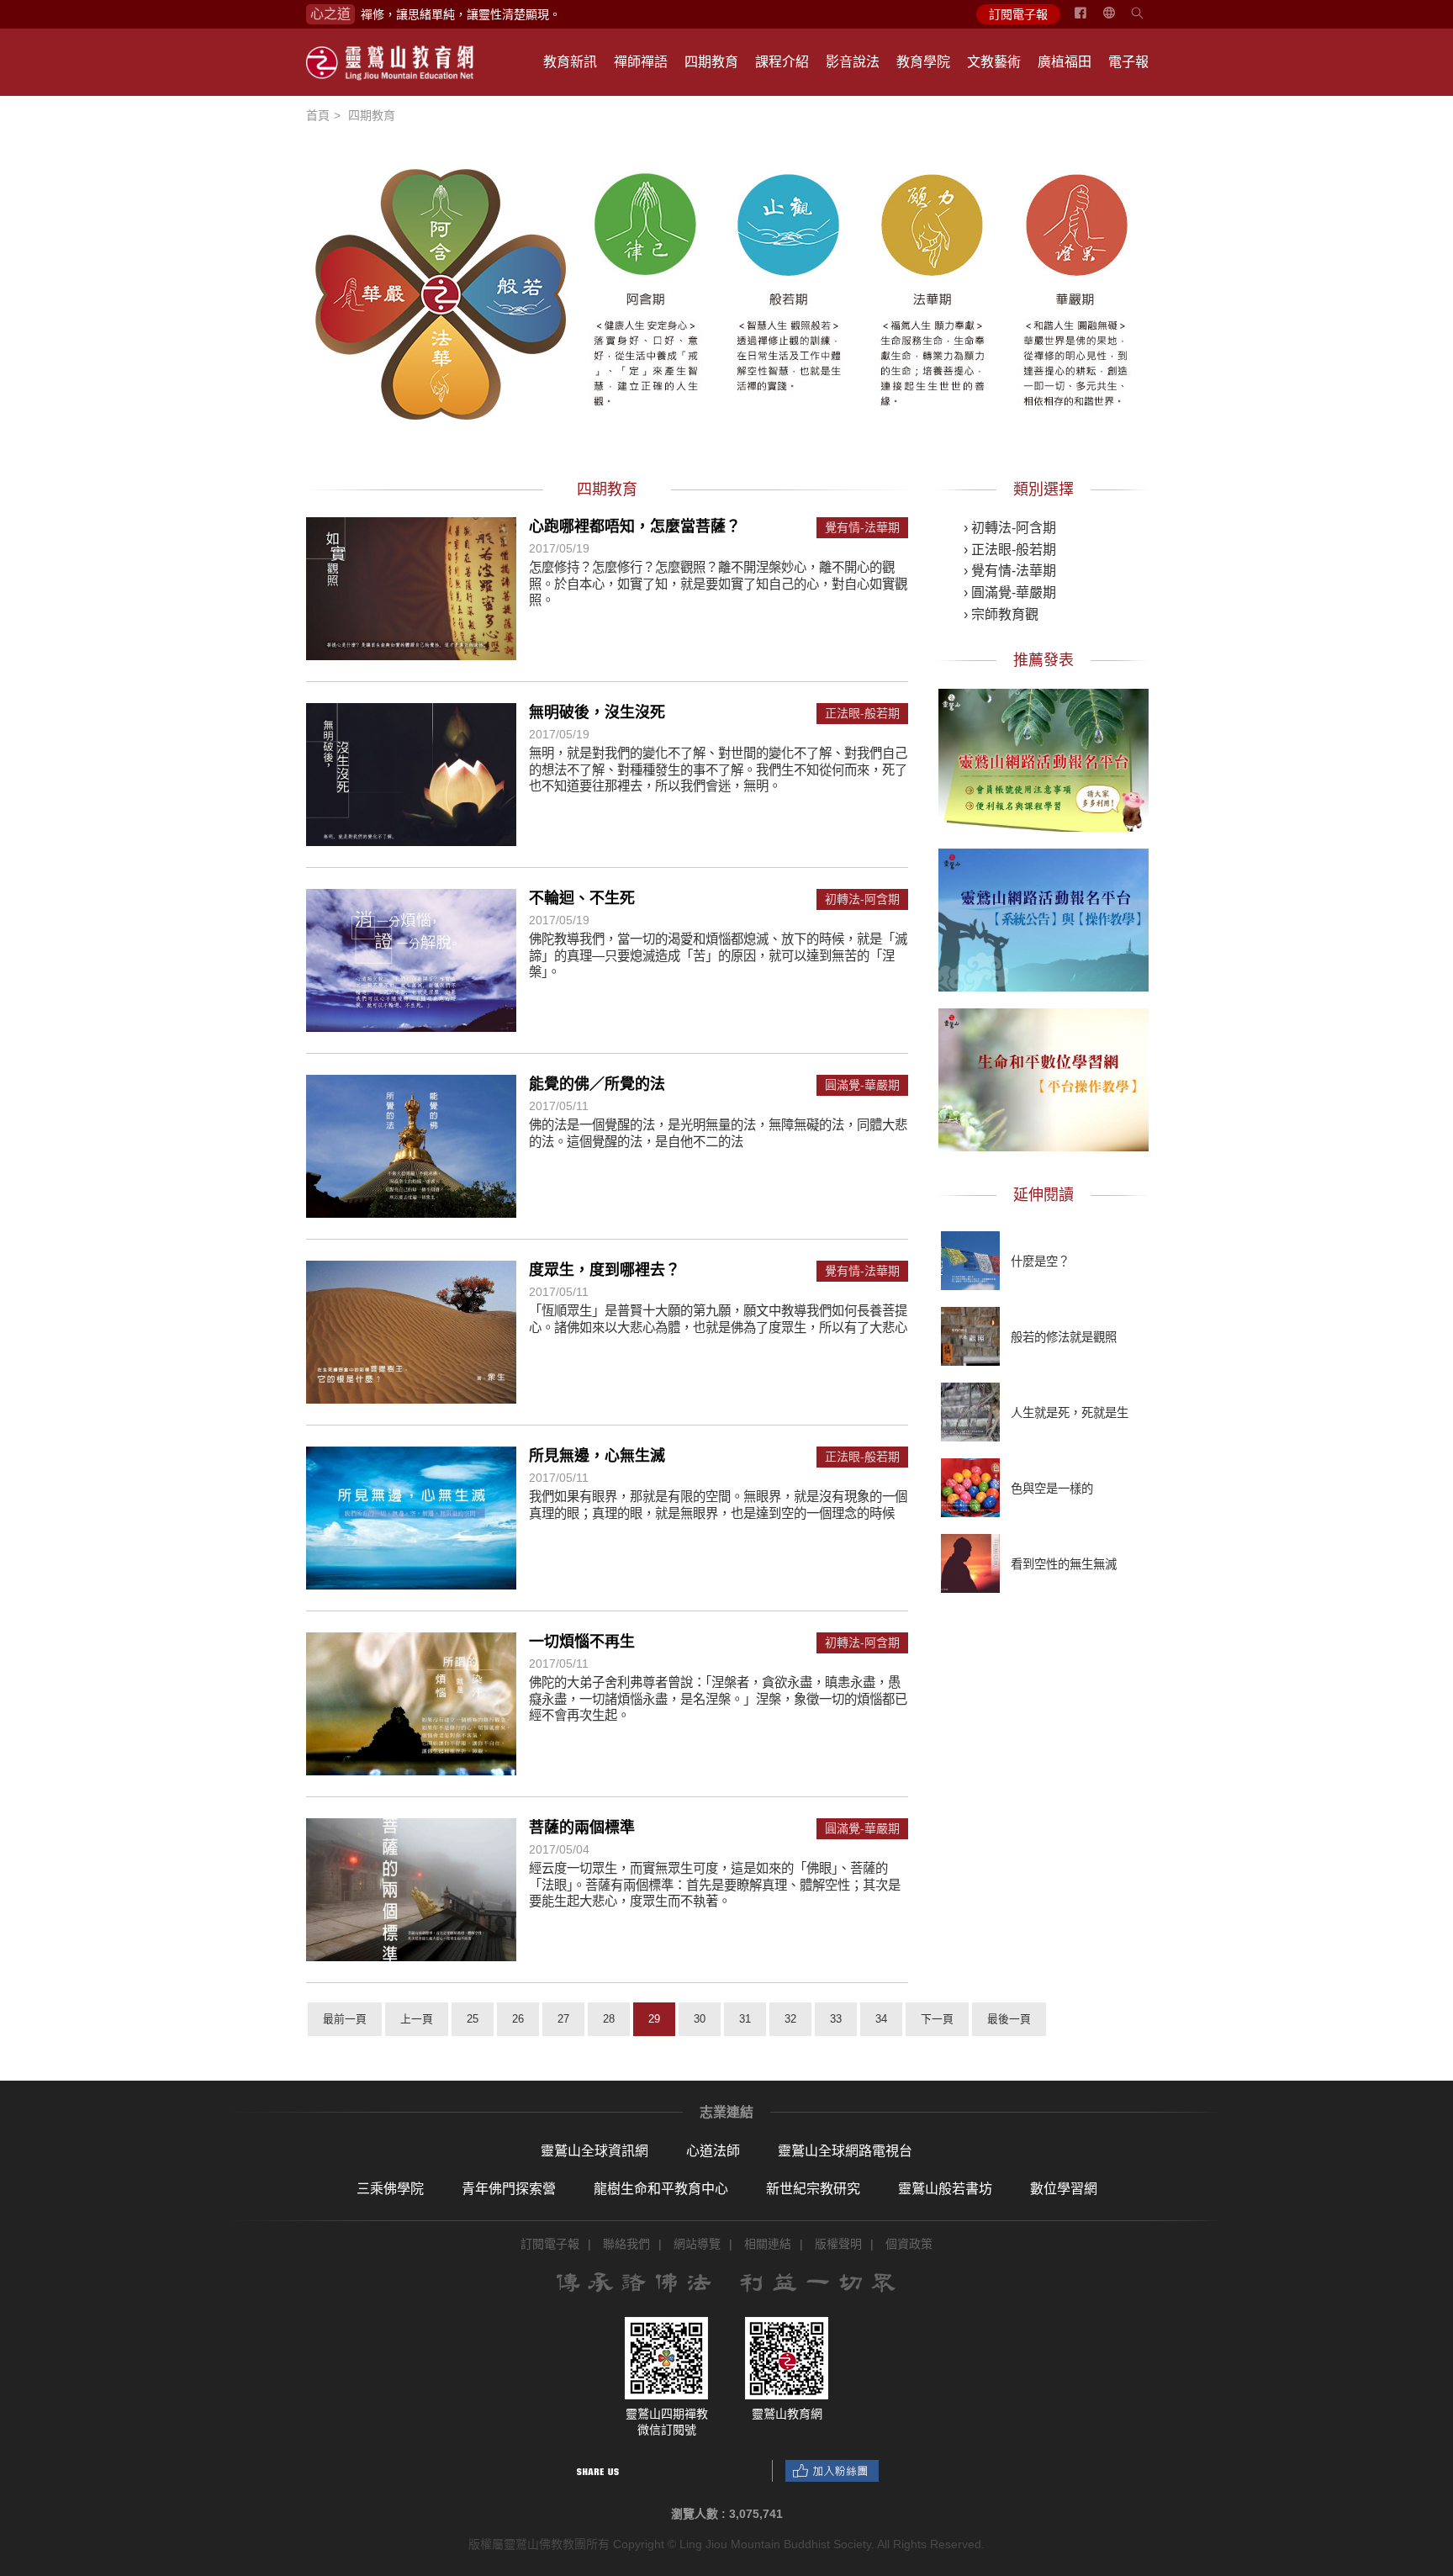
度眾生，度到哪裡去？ (605, 1270)
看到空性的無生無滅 (1064, 1564)
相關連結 (768, 2244)
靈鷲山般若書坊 (945, 2189)
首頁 (318, 115)
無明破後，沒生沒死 (597, 712)
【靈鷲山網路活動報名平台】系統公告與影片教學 (1044, 918)
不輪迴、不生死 (582, 898)
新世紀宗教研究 (813, 2189)
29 (654, 2019)
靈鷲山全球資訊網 (594, 2151)
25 (473, 2019)
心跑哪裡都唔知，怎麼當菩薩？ (635, 526)
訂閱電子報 (1018, 14)
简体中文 (1119, 19)
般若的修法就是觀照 (1064, 1337)
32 (790, 2019)
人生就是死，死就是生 (1070, 1413)
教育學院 (923, 62)
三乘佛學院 (390, 2189)
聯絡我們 (626, 2244)
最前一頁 (345, 2019)
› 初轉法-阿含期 (1010, 528)
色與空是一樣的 (1052, 1489)
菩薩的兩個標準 (582, 1828)
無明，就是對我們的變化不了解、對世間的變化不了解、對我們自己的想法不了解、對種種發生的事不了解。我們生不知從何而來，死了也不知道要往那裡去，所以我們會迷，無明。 (718, 770)
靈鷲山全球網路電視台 (845, 2151)
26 (518, 2019)
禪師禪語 (641, 62)
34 (881, 2019)
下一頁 (937, 2019)
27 (563, 2019)
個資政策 (909, 2244)
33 (836, 2019)
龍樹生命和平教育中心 (661, 2189)
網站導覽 (697, 2244)
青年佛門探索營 (509, 2189)
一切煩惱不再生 (582, 1642)
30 (700, 2019)
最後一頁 (1009, 2019)
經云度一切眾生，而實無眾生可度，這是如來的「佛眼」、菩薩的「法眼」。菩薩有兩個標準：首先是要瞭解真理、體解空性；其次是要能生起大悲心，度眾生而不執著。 (715, 1885)
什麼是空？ (1040, 1262)
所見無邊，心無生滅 (597, 1456)
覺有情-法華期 (862, 528)
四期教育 (711, 62)
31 (745, 2019)
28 (609, 2019)
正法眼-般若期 (862, 714)
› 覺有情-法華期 (1010, 571)
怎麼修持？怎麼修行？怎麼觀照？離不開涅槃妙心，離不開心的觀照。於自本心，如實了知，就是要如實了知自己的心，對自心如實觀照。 (718, 584)
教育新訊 (570, 62)
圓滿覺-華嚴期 (862, 1085)
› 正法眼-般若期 (1010, 550)
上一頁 (417, 2019)
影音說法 (853, 62)
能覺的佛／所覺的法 (597, 1084)
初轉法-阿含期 (862, 899)
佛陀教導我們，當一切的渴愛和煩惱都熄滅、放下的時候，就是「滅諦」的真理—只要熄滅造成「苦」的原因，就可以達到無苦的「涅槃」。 (718, 955)
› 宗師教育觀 (1001, 614)
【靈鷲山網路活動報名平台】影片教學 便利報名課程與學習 (1044, 758)
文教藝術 (994, 62)
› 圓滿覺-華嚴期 (1010, 592)
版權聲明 (838, 2244)
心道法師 (713, 2151)
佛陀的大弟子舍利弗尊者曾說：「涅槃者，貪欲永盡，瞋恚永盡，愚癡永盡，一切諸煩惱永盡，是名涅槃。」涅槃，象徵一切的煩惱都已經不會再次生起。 (718, 1699)
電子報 (1128, 62)
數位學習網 (1064, 2189)
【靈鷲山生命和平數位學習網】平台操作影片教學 (1044, 1077)
